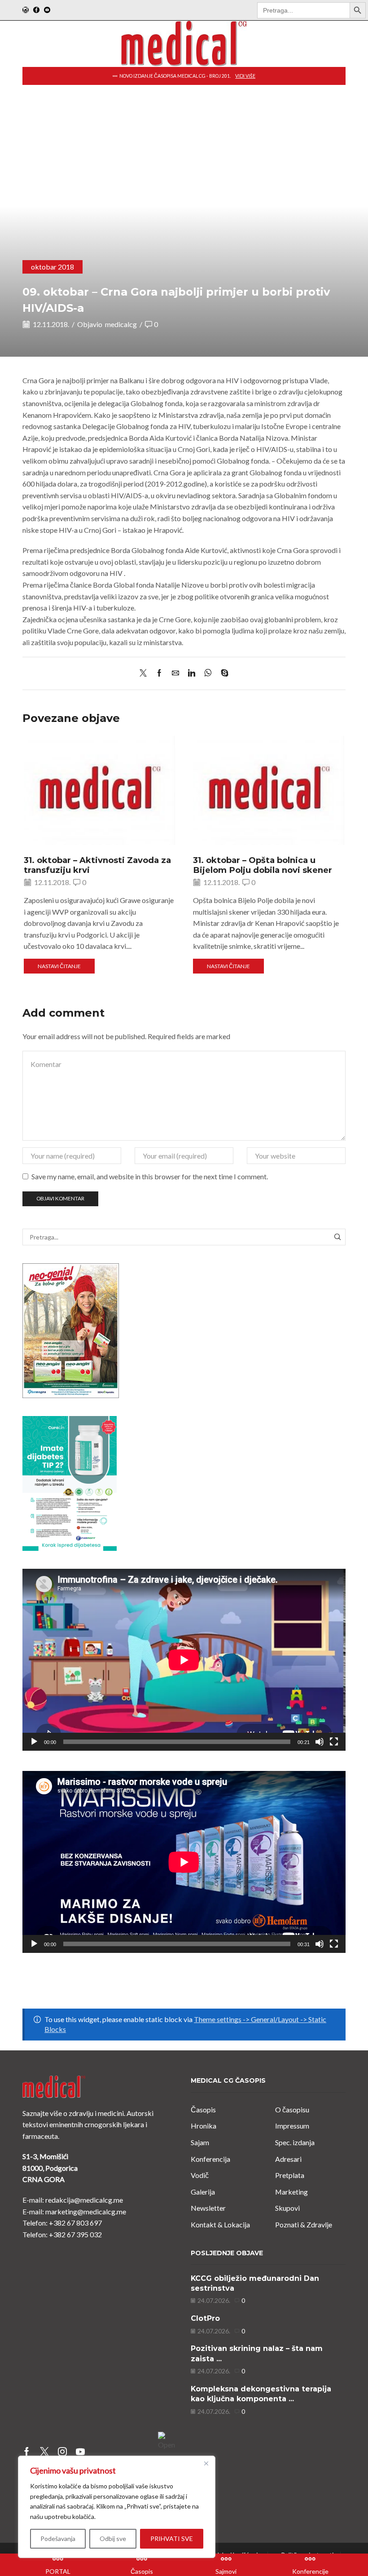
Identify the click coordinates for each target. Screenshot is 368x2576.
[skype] (222, 673)
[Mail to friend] (175, 673)
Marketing (291, 2192)
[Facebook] (36, 10)
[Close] (206, 2463)
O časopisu (292, 2109)
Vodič (200, 2175)
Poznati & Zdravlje (304, 2224)
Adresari (288, 2159)
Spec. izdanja (295, 2142)
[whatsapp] (208, 673)
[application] (184, 1660)
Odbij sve (113, 2538)
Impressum (292, 2126)
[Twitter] (145, 673)
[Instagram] (26, 10)
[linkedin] (192, 673)
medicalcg (121, 324)
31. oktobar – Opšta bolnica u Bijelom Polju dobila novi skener (263, 865)
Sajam (200, 2142)
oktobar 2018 (53, 267)
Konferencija (210, 2159)
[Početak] (34, 1742)
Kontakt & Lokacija (220, 2224)
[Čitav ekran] (334, 1742)
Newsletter (208, 2208)
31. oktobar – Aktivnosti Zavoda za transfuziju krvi (97, 865)
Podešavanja (58, 2538)
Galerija (203, 2192)
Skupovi (287, 2208)
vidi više (287, 76)
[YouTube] (47, 10)
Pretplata (290, 2175)
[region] (117, 2507)
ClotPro (205, 2318)
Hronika (204, 2126)
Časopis (203, 2109)
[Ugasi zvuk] (320, 1742)
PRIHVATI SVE (172, 2538)
